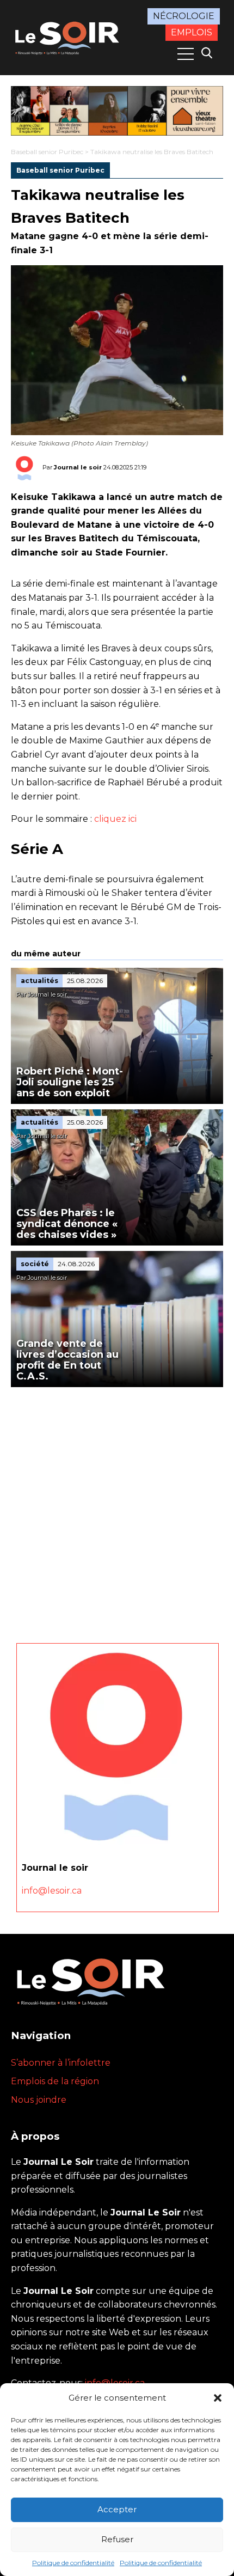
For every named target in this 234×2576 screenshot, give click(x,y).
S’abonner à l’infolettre (61, 2063)
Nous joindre (39, 2100)
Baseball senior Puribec (47, 152)
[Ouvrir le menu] (186, 54)
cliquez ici (115, 819)
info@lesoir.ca (52, 1891)
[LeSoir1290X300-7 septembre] (117, 111)
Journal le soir (78, 467)
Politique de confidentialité (73, 2563)
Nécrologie (184, 16)
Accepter (117, 2509)
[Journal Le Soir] (68, 37)
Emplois (192, 32)
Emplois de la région (55, 2081)
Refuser (117, 2539)
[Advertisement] (117, 1510)
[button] (218, 2398)
